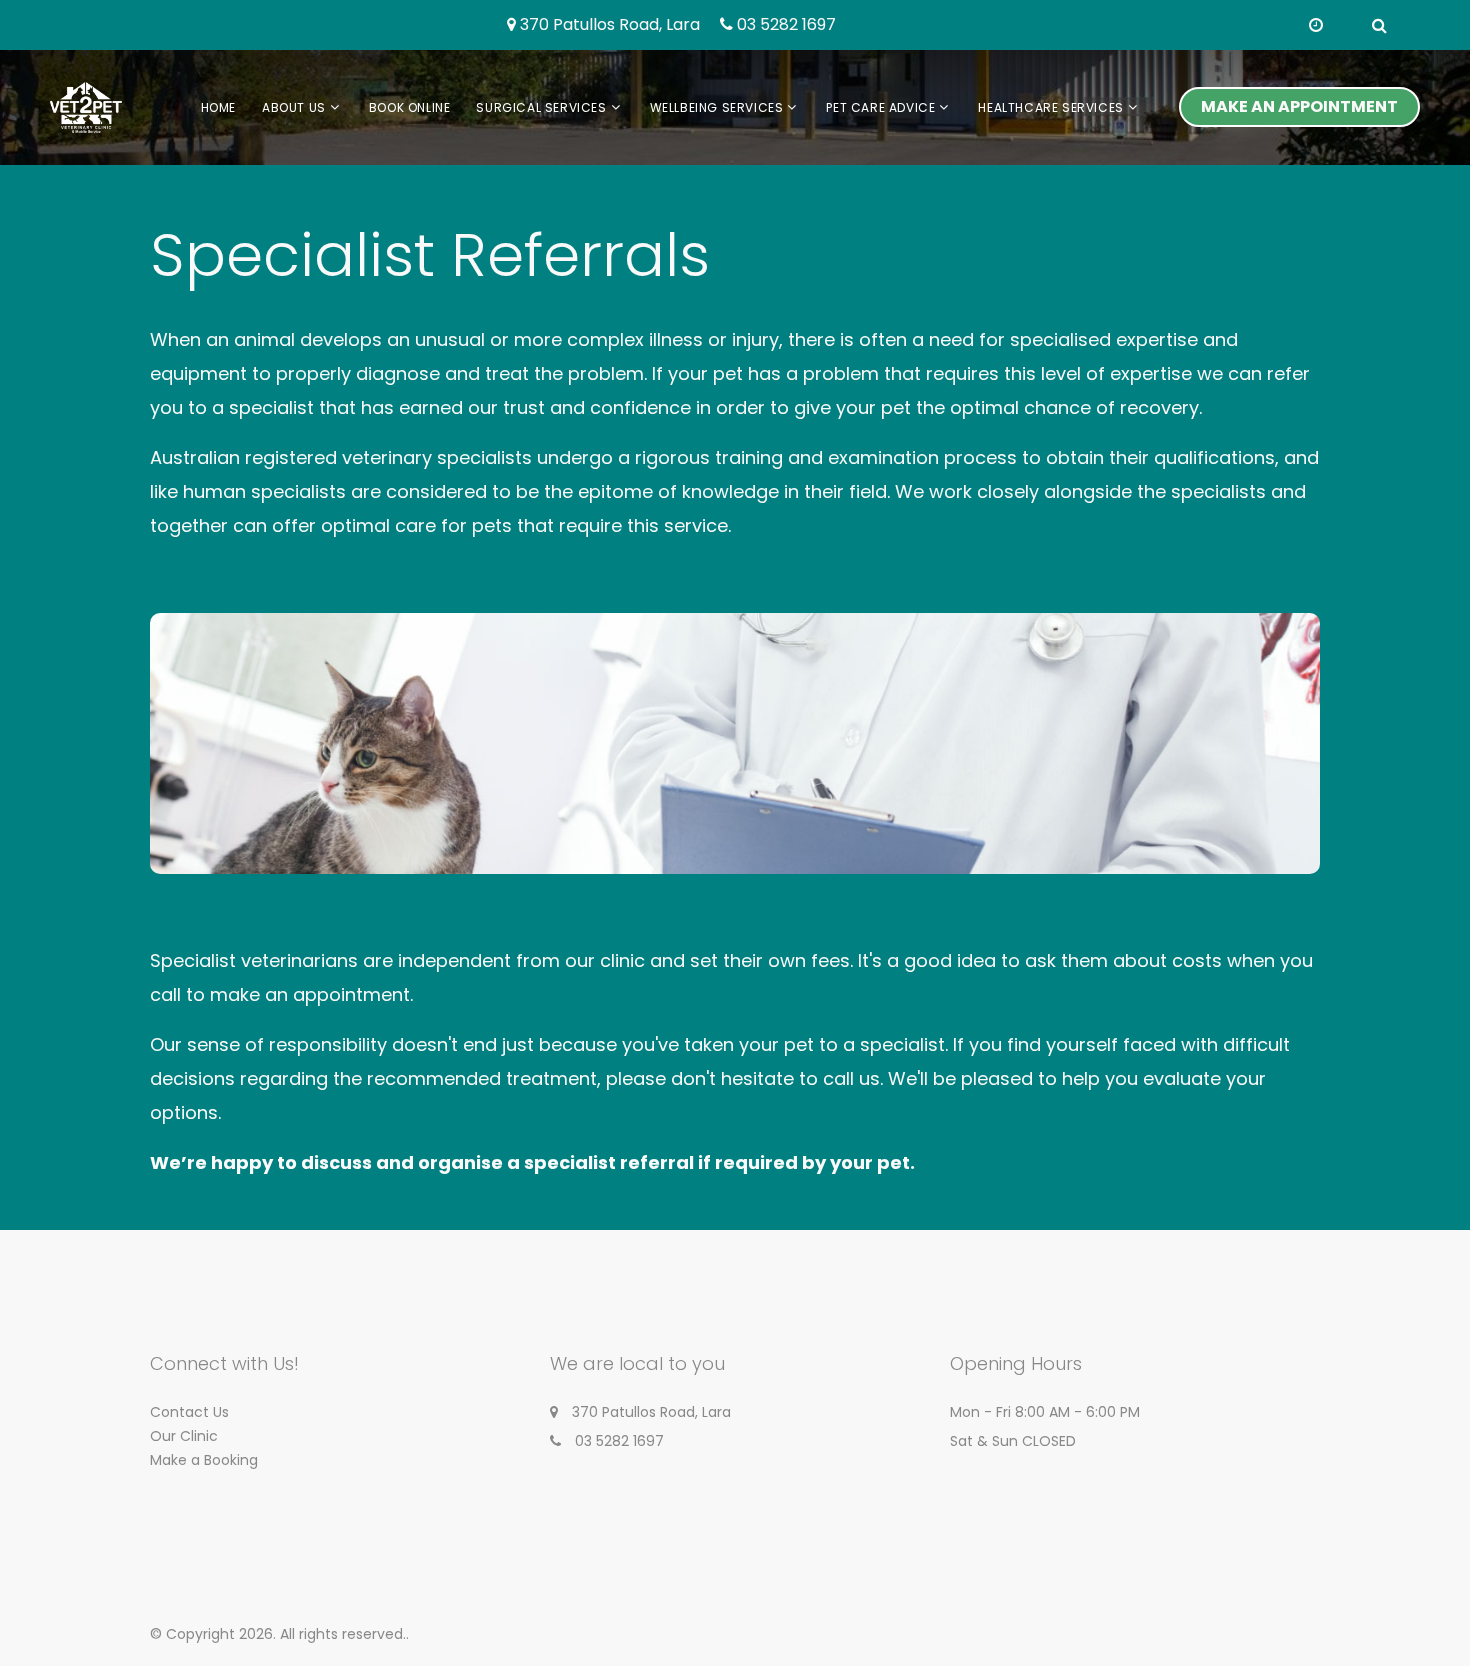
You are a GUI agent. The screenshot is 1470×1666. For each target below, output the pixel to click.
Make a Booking (204, 1460)
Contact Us (189, 1412)
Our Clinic (184, 1436)
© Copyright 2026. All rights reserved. (278, 1634)
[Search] (1379, 25)
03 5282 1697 (786, 25)
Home (218, 107)
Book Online (410, 107)
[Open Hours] (1316, 25)
